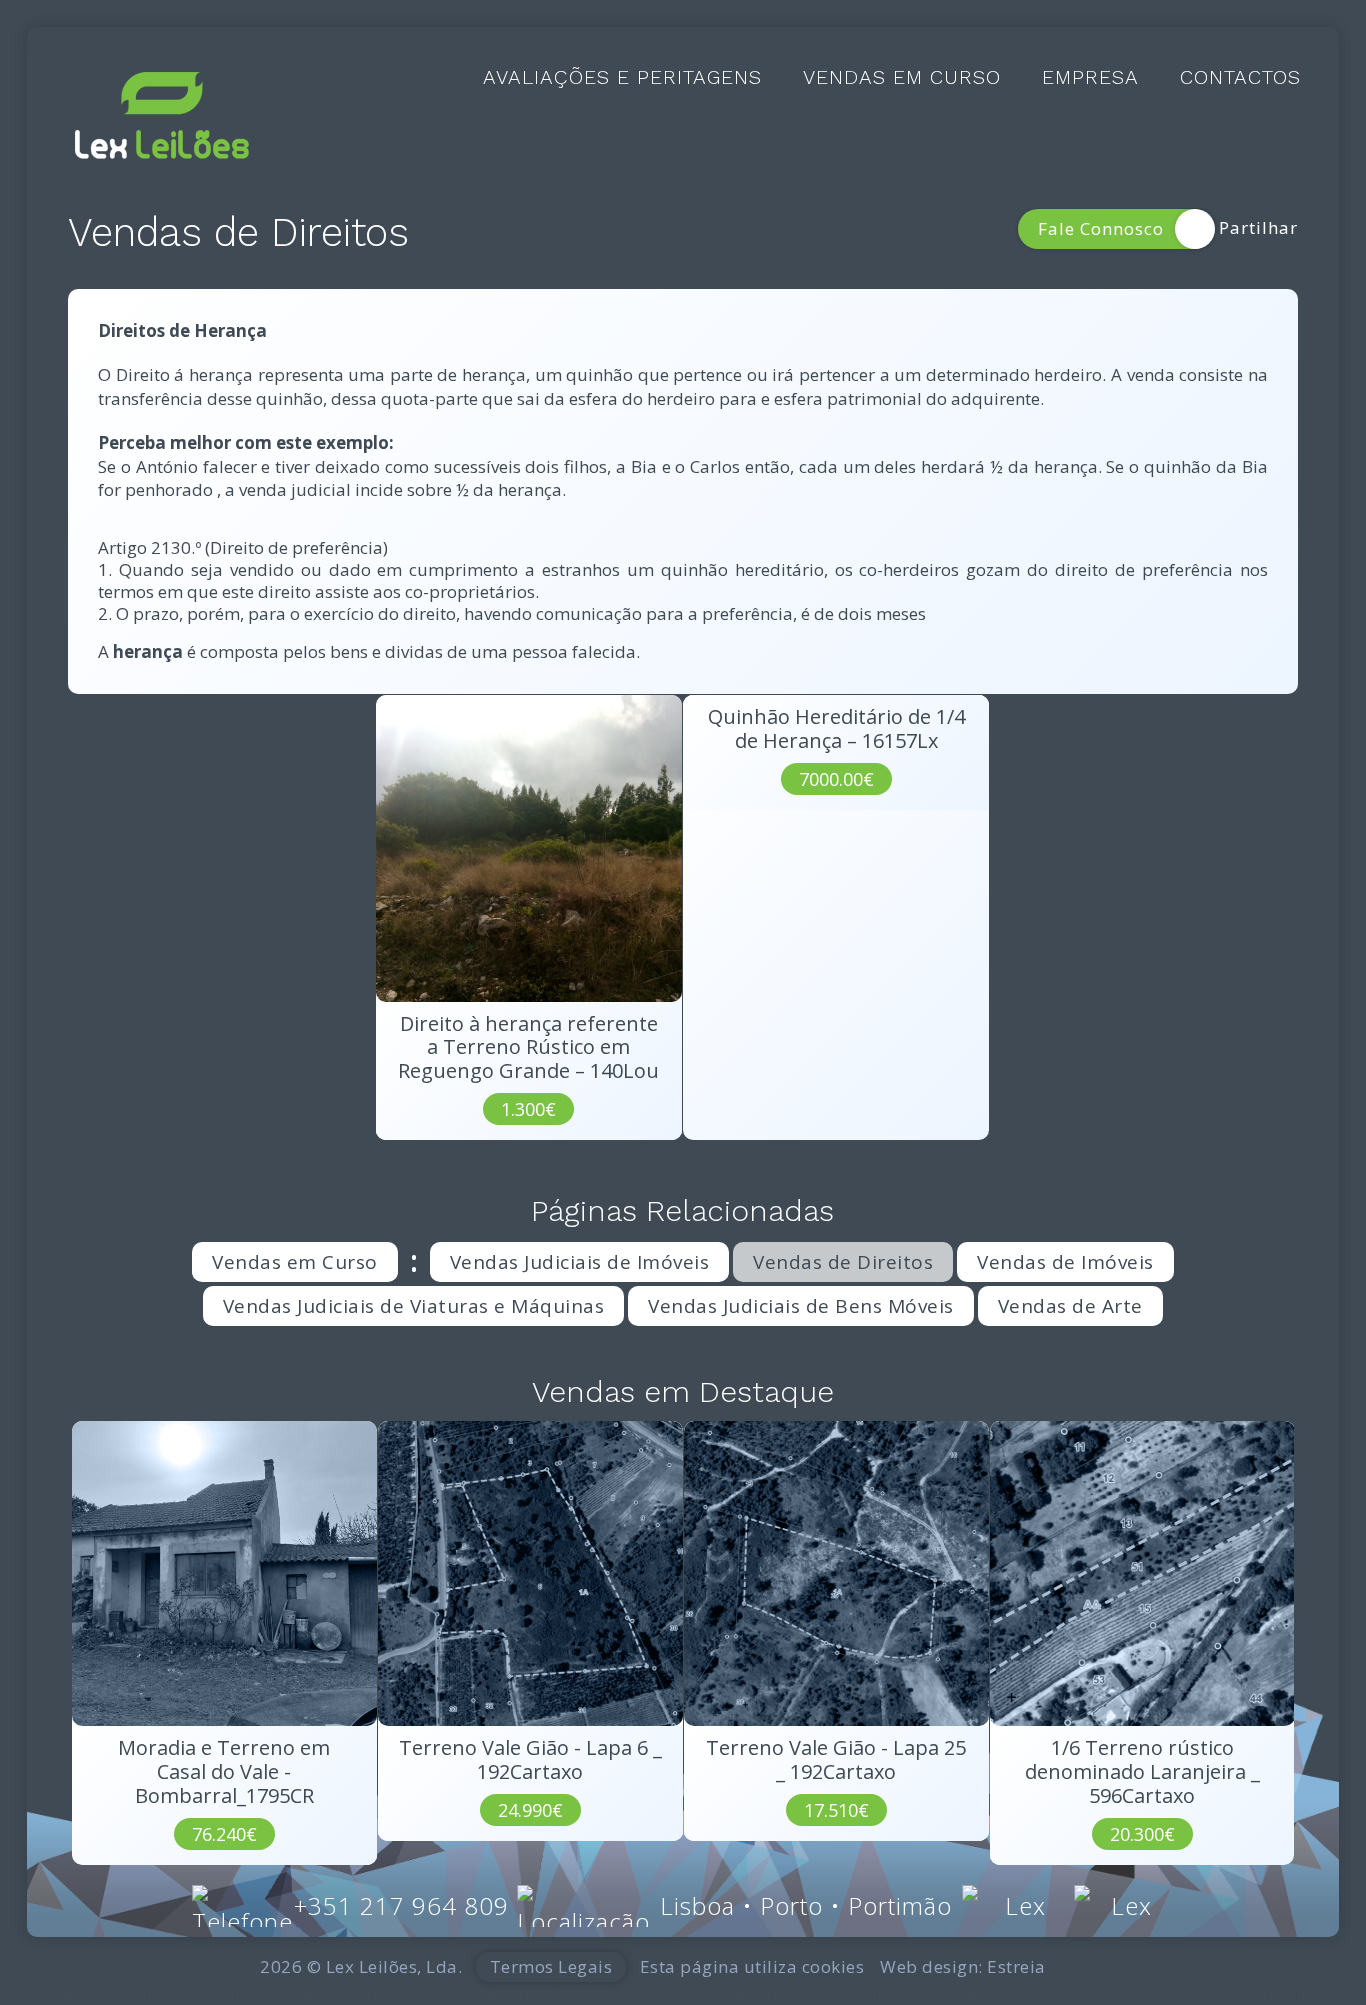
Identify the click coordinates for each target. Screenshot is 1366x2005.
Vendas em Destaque (683, 1391)
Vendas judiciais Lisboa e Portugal (329, 1993)
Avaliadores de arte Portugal (1045, 1993)
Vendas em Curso (902, 78)
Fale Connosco (1101, 228)
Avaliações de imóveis (117, 1993)
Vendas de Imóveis (1065, 1262)
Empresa (1090, 78)
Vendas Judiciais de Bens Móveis (801, 1306)
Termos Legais (551, 1966)
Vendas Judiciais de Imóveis (580, 1262)
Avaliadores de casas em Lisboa (820, 1993)
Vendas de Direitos (843, 1262)
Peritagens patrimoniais (1242, 1993)
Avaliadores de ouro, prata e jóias (578, 1993)
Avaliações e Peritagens (622, 78)
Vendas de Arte (1070, 1306)
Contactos (1240, 78)
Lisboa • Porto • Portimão (806, 1905)
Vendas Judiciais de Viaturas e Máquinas (414, 1306)
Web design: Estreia (963, 1966)
